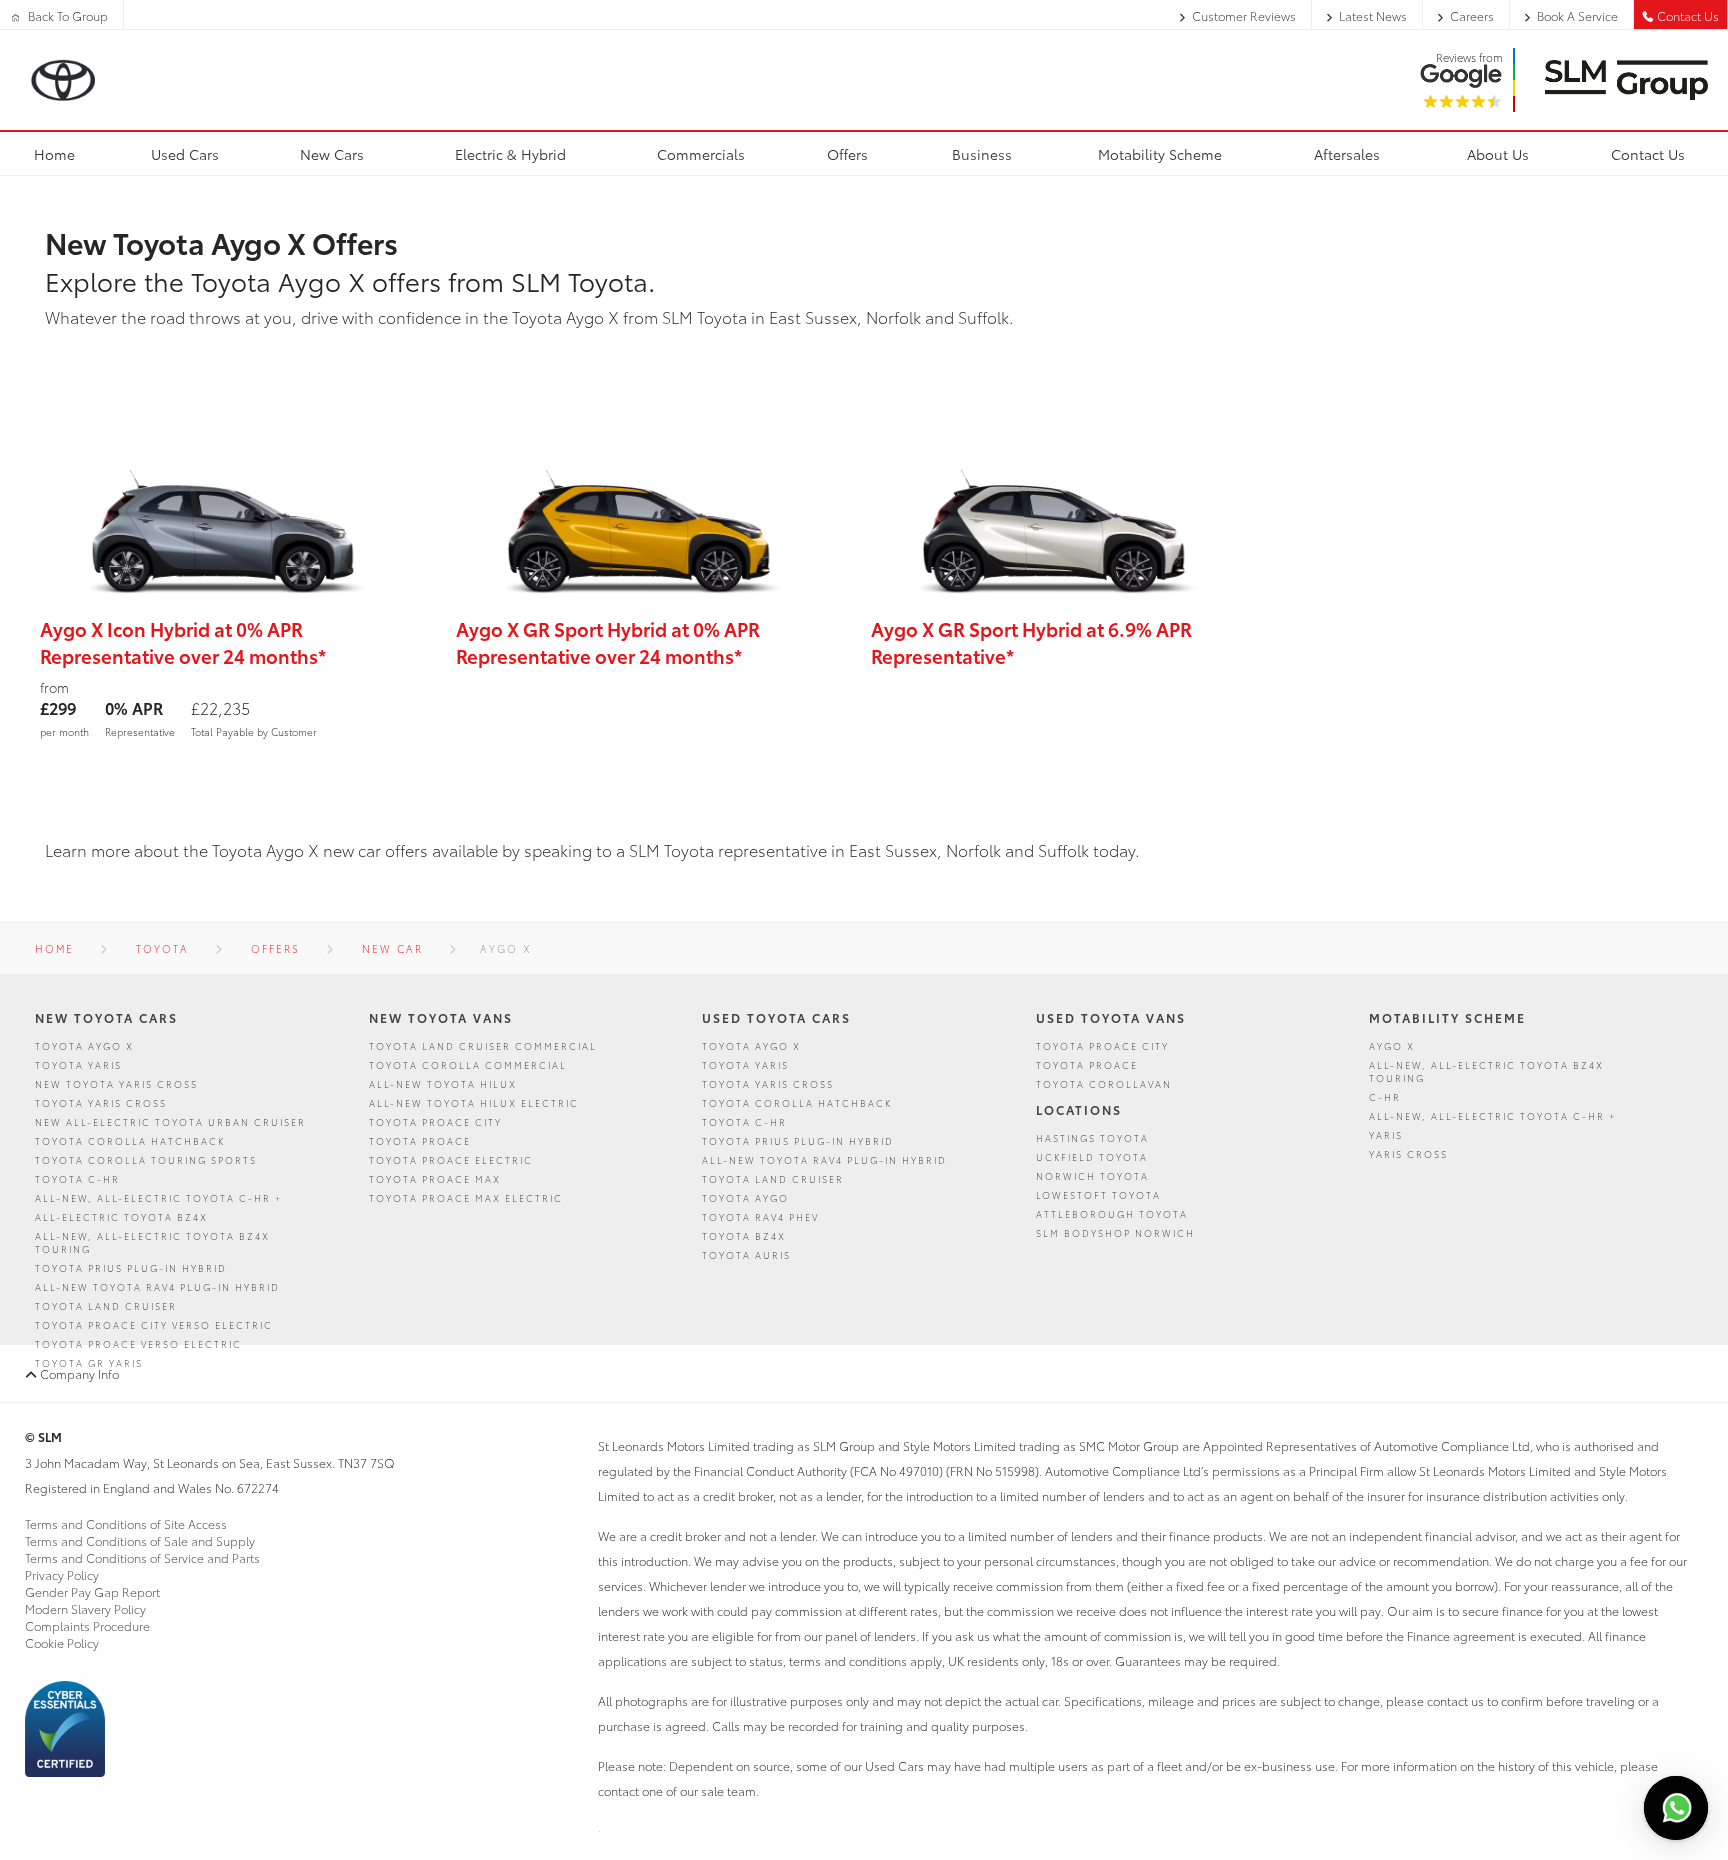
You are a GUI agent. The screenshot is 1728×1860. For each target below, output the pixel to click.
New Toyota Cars (106, 1017)
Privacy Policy (62, 1574)
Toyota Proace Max (435, 1178)
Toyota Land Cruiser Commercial (483, 1045)
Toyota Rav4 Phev (760, 1216)
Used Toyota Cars (776, 1017)
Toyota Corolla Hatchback (130, 1140)
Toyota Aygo (745, 1197)
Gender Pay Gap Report (92, 1591)
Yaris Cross (1408, 1153)
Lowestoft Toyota (1098, 1194)
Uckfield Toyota (1092, 1156)
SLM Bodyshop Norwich (1115, 1232)
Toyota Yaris (78, 1064)
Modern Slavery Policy (85, 1608)
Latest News (1373, 15)
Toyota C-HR (77, 1178)
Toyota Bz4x (744, 1235)
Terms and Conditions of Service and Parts (142, 1557)
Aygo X (1392, 1045)
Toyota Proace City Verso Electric (154, 1324)
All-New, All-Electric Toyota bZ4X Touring (152, 1242)
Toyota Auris (746, 1254)
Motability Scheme (1447, 1017)
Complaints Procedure (87, 1625)
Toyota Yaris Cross (101, 1102)
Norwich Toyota (1092, 1175)
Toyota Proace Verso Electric (138, 1343)
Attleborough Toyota (1112, 1213)
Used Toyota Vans (1111, 1017)
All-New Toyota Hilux (443, 1083)
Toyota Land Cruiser (106, 1305)
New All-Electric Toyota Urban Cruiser (170, 1121)
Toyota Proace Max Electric (466, 1197)
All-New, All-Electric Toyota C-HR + (158, 1197)
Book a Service (1577, 15)
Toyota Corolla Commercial (468, 1064)
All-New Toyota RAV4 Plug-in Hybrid (157, 1286)
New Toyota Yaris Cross (116, 1083)
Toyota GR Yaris (89, 1362)
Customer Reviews (1244, 15)
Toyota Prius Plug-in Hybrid (131, 1267)
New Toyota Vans (441, 1017)
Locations (1079, 1109)
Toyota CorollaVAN (1104, 1083)
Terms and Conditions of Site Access (126, 1523)
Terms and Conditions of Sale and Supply (140, 1540)
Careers (1472, 15)
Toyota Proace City (435, 1121)
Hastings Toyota (1092, 1137)
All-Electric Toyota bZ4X (121, 1216)
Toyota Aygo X (84, 1045)
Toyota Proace (420, 1140)
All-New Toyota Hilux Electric (474, 1102)
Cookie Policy (62, 1642)
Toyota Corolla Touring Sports (146, 1159)
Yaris (1386, 1134)
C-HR (1385, 1096)
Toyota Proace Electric (451, 1159)
